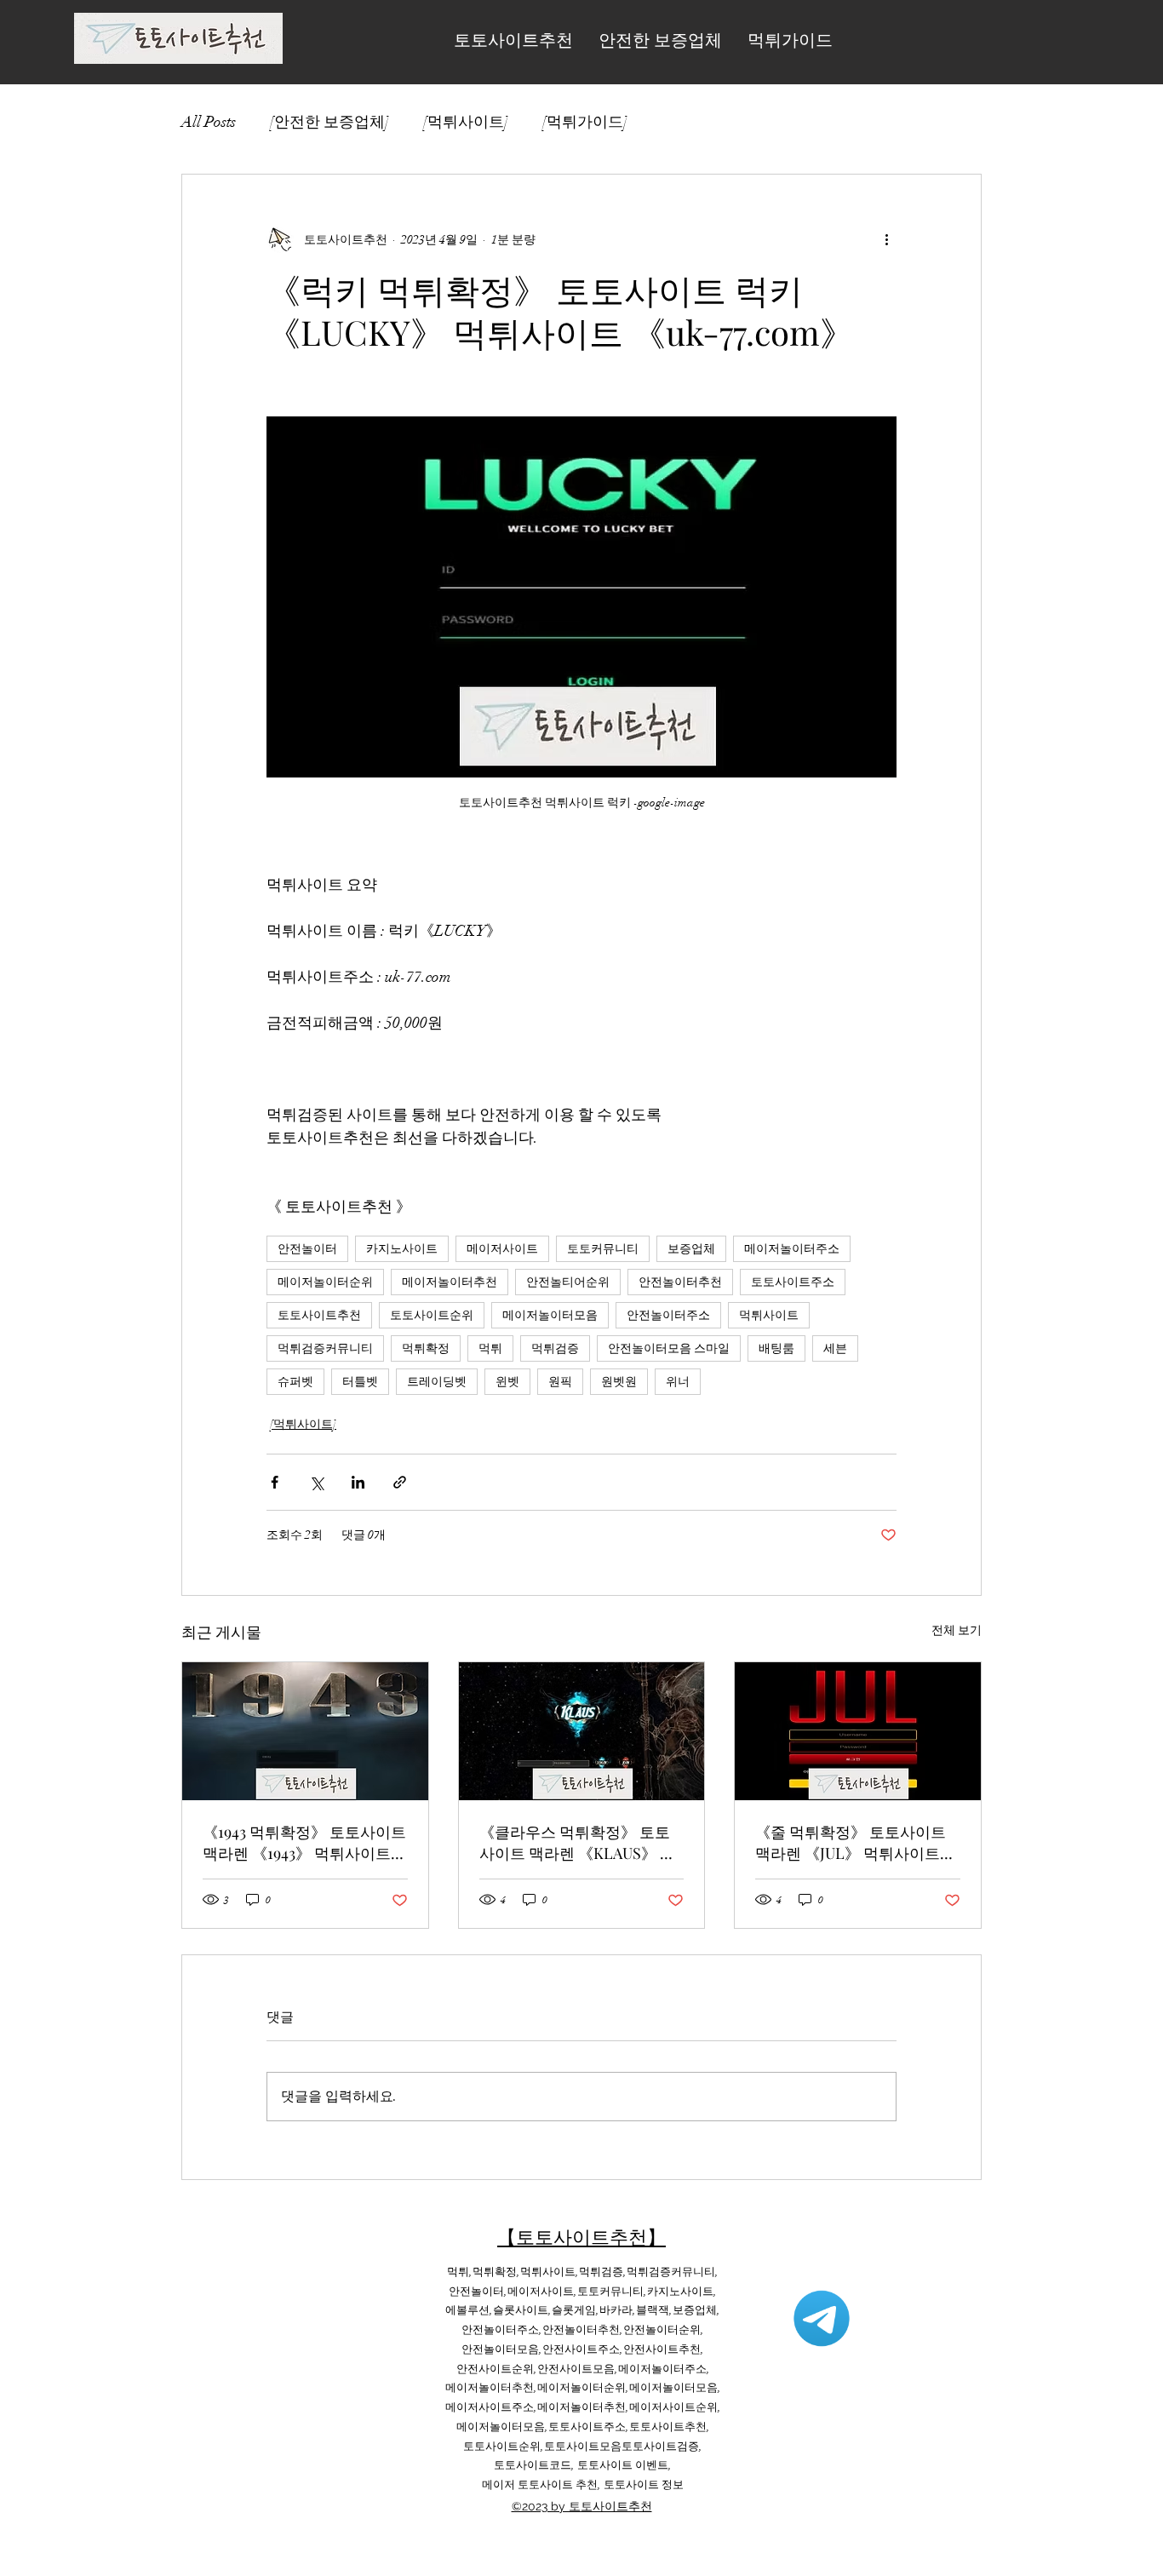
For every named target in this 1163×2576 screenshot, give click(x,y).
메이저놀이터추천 (450, 1282)
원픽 (560, 1382)
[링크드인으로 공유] (358, 1482)
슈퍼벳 (295, 1382)
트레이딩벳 (437, 1382)
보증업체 (691, 1249)
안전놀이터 (307, 1249)
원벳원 (619, 1382)
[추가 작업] (886, 239)
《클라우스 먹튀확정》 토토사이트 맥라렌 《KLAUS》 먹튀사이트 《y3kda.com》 (577, 1843)
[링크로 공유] (400, 1482)
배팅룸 (776, 1348)
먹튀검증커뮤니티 (325, 1348)
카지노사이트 (402, 1249)
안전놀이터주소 (668, 1315)
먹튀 (490, 1348)
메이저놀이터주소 (792, 1249)
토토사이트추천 (319, 1315)
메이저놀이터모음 (550, 1315)
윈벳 (507, 1382)
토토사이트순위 (432, 1315)
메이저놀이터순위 (325, 1282)
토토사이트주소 (793, 1282)
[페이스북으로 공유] (275, 1482)
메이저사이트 (502, 1249)
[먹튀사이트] (466, 122)
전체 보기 (957, 1630)
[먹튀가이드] (585, 122)
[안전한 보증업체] (329, 122)
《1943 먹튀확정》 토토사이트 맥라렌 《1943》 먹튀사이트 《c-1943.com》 (304, 1843)
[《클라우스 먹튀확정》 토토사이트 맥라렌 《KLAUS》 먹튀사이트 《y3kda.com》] (582, 1731)
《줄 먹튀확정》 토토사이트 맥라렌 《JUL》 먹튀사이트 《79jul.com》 (851, 1843)
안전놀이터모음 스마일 (669, 1348)
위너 (678, 1382)
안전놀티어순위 (568, 1282)
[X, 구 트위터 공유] (316, 1482)
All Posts (209, 122)
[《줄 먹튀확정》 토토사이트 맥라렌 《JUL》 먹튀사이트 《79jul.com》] (858, 1731)
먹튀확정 (426, 1348)
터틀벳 (360, 1382)
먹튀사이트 (769, 1315)
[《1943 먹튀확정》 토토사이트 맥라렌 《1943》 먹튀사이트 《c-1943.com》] (305, 1731)
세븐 (835, 1348)
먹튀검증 (555, 1348)
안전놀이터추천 (680, 1282)
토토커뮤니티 (603, 1249)
